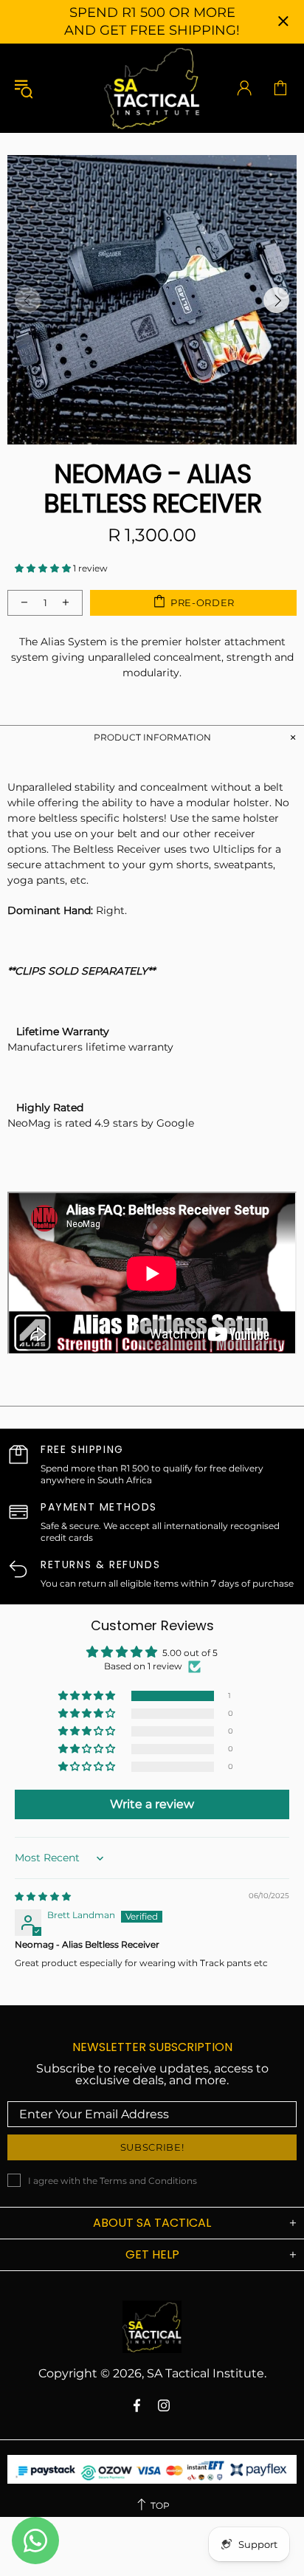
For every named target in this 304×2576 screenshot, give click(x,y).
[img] (43, 1896)
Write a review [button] (152, 1804)
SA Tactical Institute (152, 88)
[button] (44, 568)
